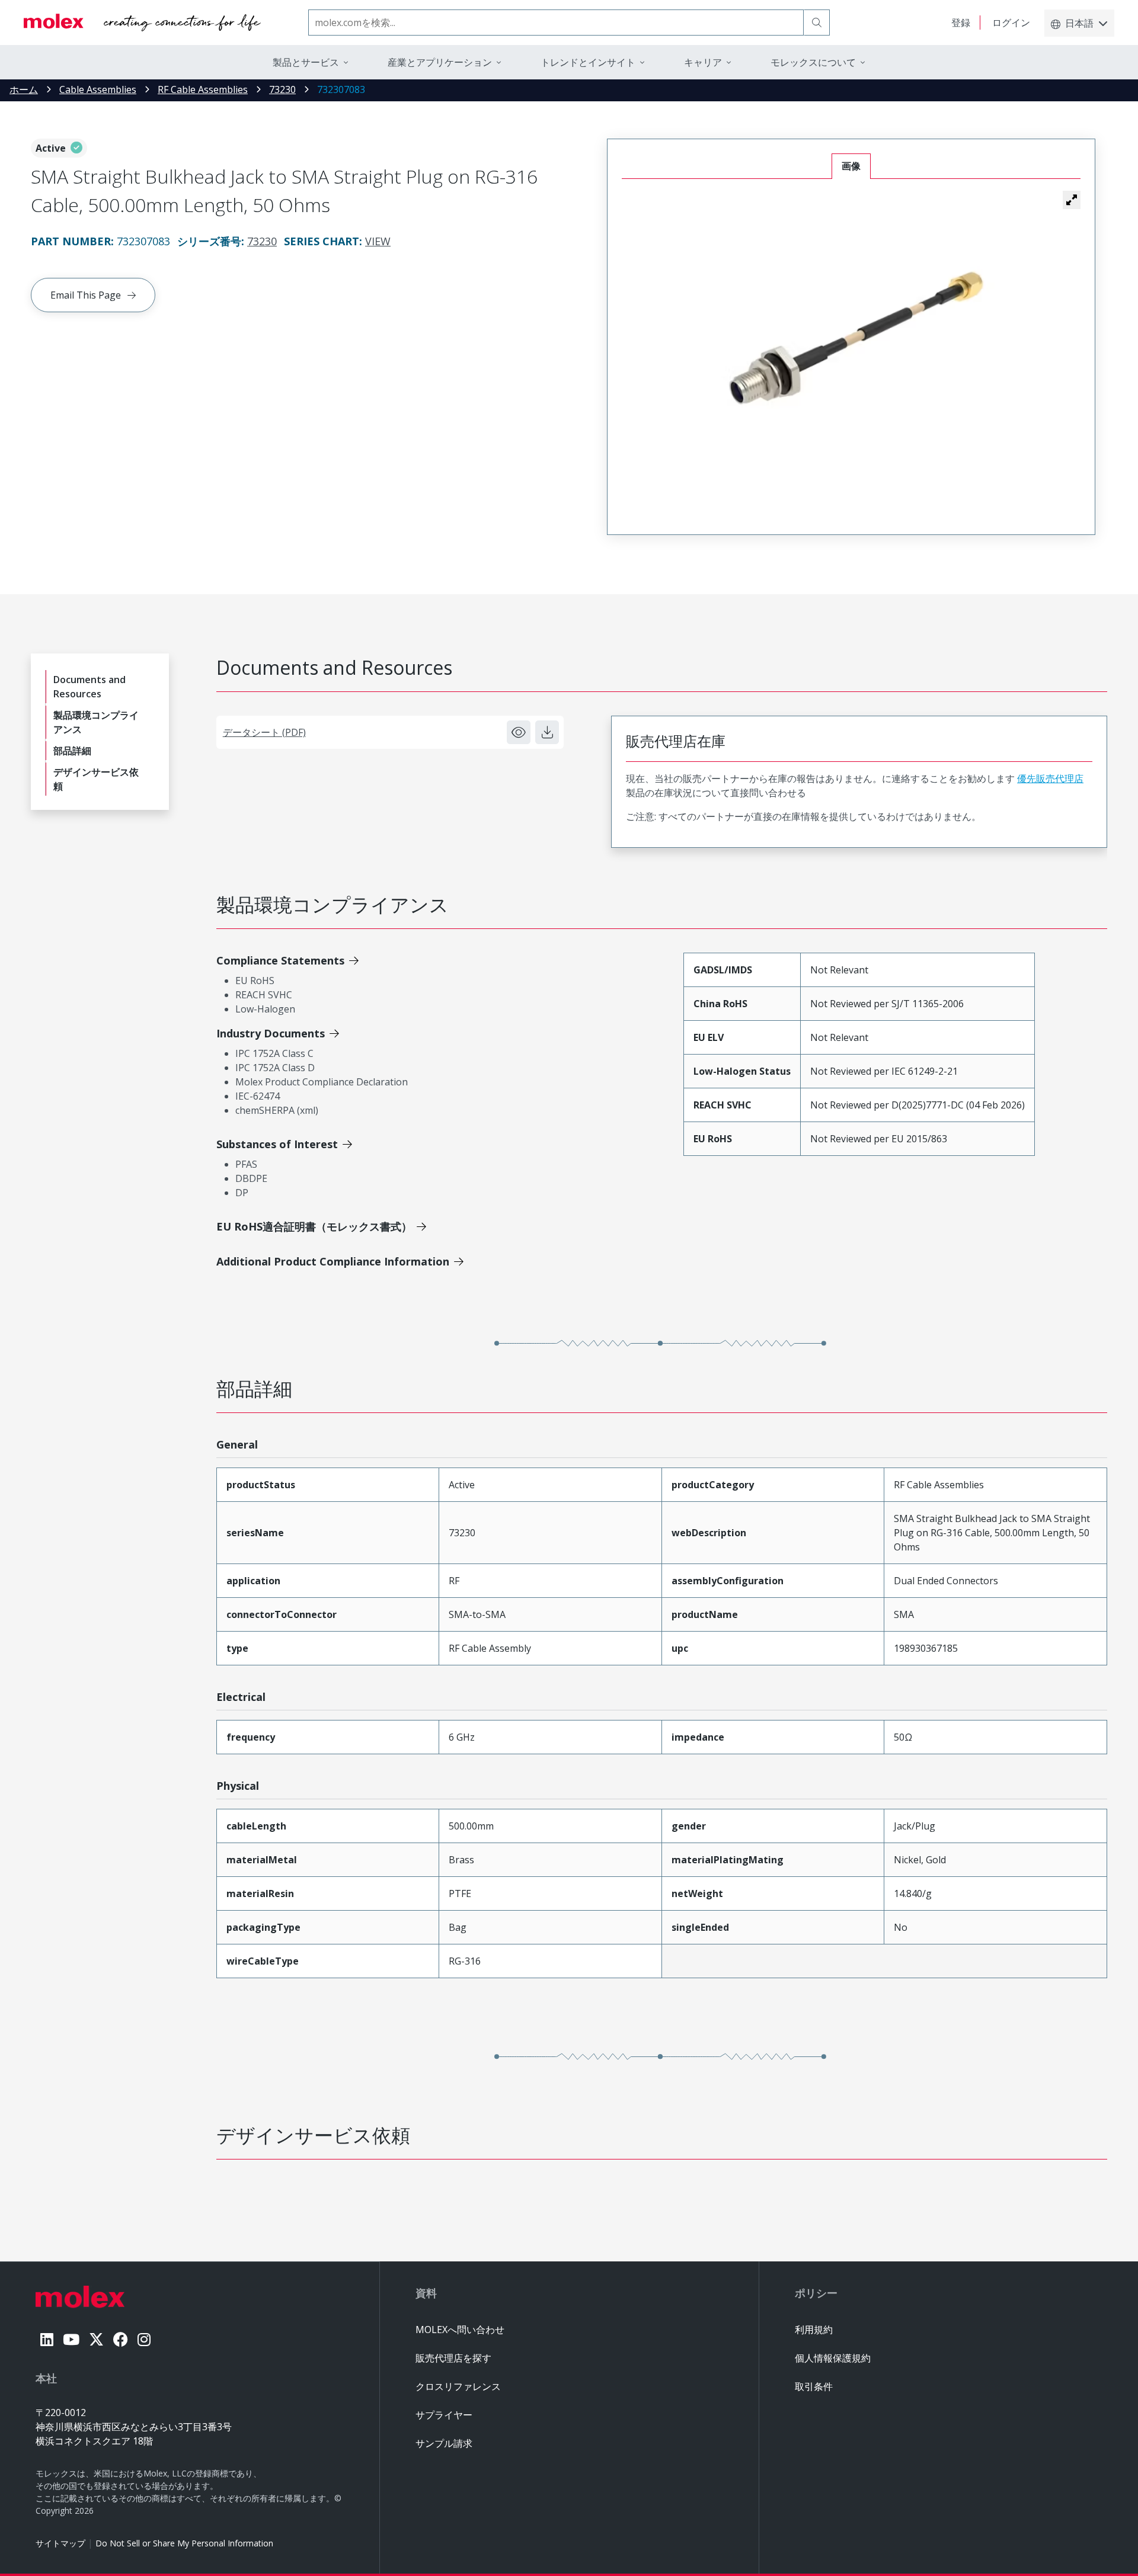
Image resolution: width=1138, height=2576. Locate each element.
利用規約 (814, 2330)
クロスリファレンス (458, 2386)
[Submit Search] (817, 23)
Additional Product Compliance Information (333, 1261)
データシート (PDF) (264, 732)
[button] (1072, 200)
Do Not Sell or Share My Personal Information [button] (184, 2543)
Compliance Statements (280, 960)
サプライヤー (444, 2415)
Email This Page (86, 295)
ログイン (1011, 23)
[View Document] (519, 732)
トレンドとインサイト (588, 62)
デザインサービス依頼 (96, 779)
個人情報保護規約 (833, 2358)
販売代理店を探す (453, 2358)
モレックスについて (813, 62)
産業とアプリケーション (440, 62)
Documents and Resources (89, 687)
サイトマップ (60, 2543)
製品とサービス (306, 62)
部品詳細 (72, 751)
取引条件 (814, 2386)
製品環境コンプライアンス (96, 722)
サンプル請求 (444, 2443)
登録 (961, 23)
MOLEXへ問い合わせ (460, 2330)
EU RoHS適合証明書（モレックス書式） (314, 1226)
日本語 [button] (1079, 23)
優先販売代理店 (1050, 778)
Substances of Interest (277, 1144)
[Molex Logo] (142, 23)
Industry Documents (271, 1033)
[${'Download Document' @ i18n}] (547, 732)
